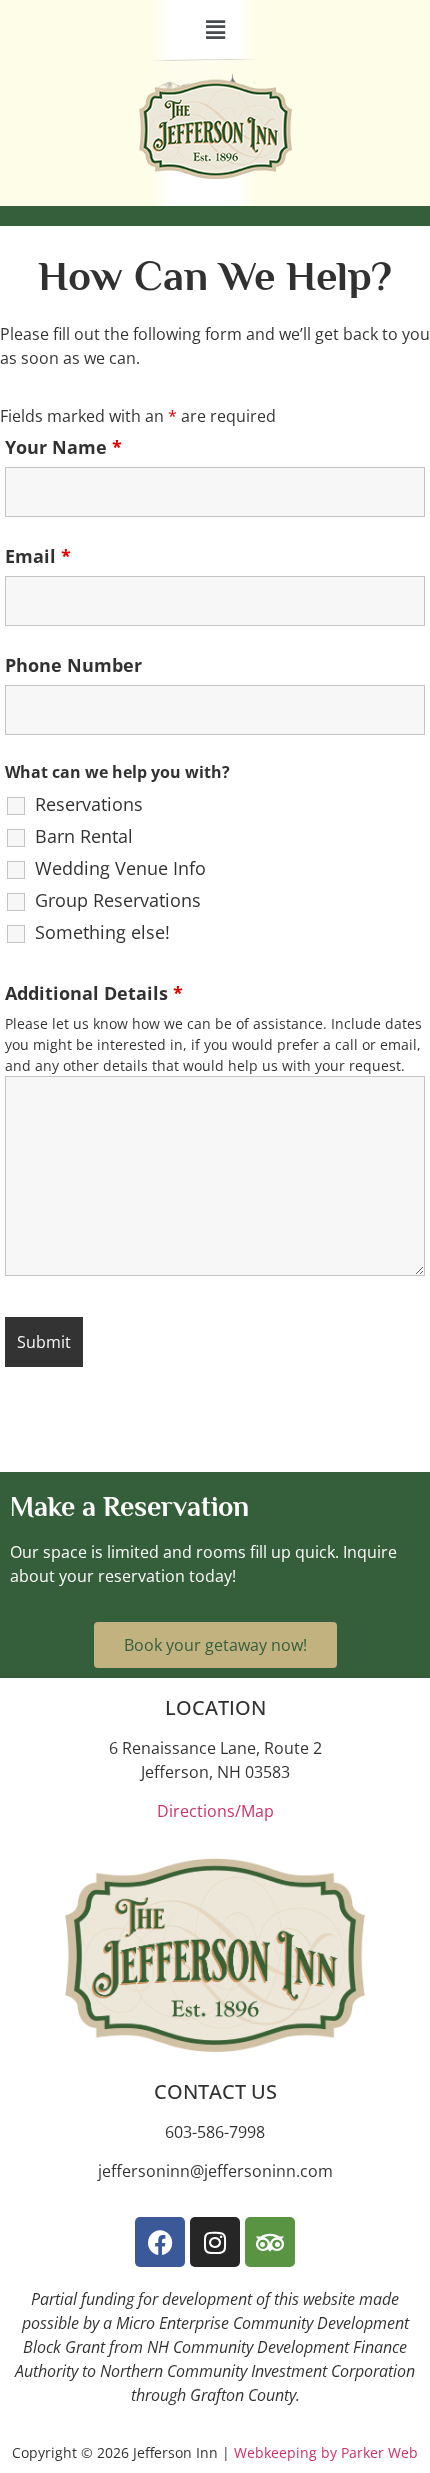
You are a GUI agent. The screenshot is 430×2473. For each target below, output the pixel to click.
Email (38, 556)
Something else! (102, 932)
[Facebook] (160, 2242)
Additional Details (94, 993)
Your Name (63, 447)
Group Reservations (118, 900)
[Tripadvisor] (270, 2242)
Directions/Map (215, 1811)
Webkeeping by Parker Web (326, 2452)
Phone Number (73, 665)
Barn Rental (84, 836)
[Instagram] (215, 2242)
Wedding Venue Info (120, 868)
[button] (215, 29)
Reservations (89, 804)
